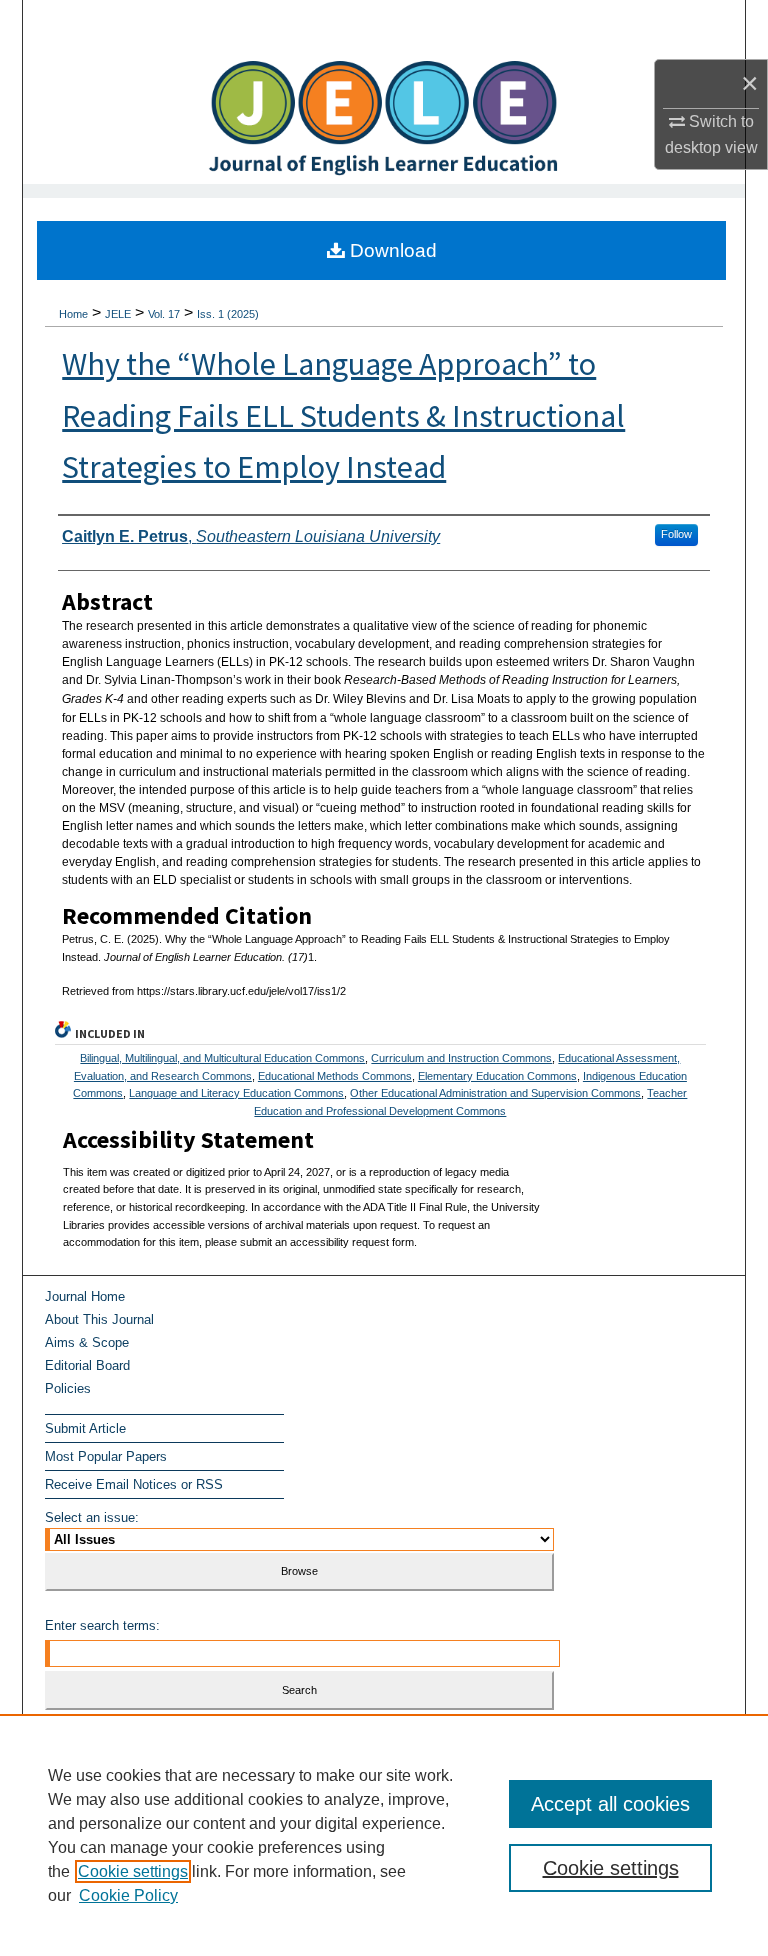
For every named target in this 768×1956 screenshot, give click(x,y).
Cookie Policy (128, 1895)
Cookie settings (133, 1871)
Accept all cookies (610, 1804)
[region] (384, 1835)
